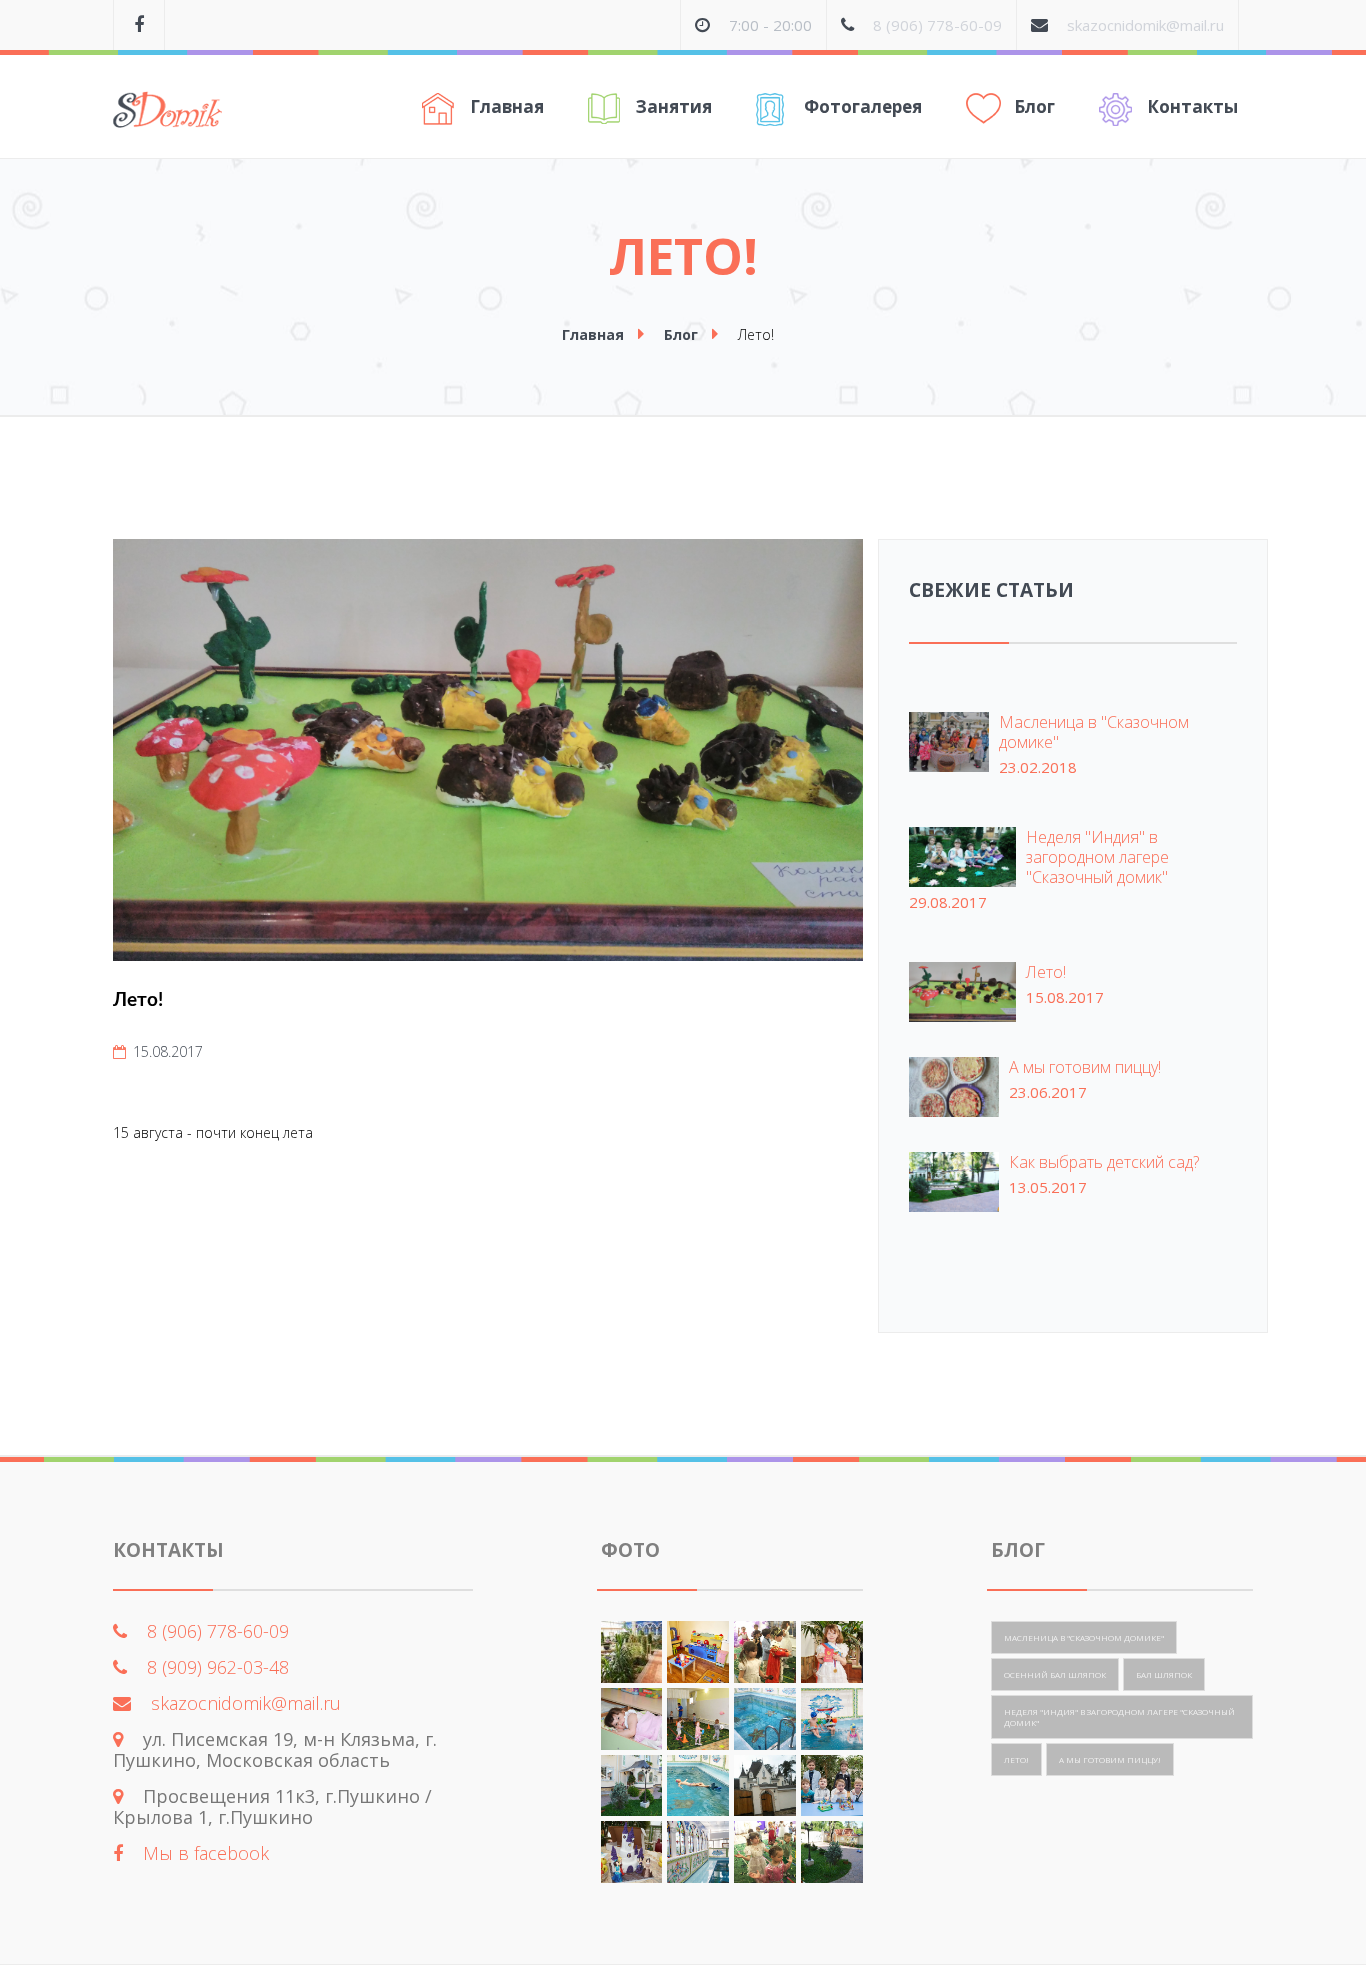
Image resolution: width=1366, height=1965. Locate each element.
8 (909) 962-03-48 (218, 1667)
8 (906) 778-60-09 (937, 25)
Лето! (1046, 972)
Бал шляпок (1164, 1674)
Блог (1034, 106)
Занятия (674, 106)
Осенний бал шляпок (1055, 1674)
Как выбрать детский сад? (1104, 1162)
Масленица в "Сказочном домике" (1094, 732)
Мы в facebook (206, 1853)
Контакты (1192, 106)
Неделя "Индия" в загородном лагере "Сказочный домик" (1097, 857)
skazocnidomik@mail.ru (1145, 25)
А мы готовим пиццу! (1085, 1067)
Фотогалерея (863, 106)
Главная (507, 106)
